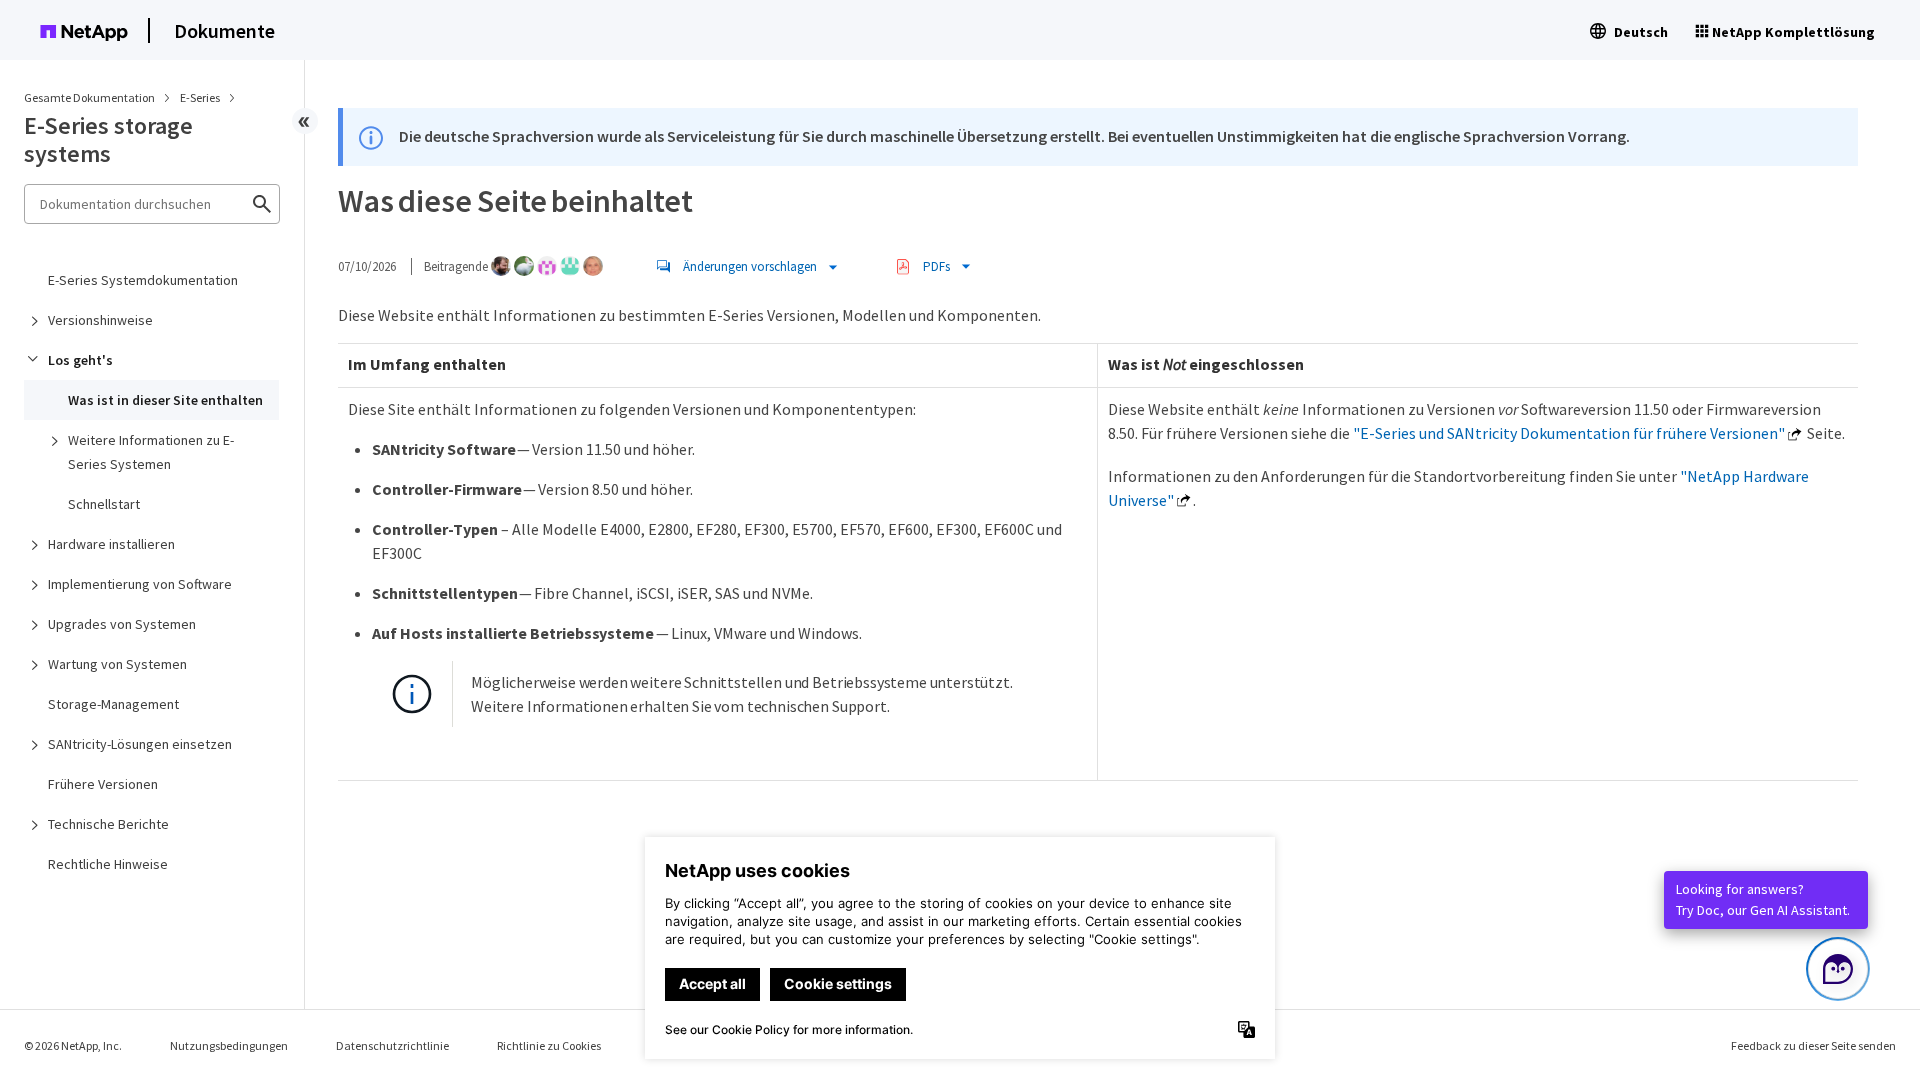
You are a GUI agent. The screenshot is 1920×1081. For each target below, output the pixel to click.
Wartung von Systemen (117, 664)
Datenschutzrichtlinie (392, 1045)
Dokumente (224, 30)
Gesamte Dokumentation (89, 97)
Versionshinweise (100, 320)
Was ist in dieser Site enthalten (165, 400)
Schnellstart (104, 504)
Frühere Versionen (103, 784)
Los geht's (80, 360)
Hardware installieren (111, 544)
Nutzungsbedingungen (229, 1045)
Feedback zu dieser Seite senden (1813, 1045)
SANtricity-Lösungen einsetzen (140, 744)
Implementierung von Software (140, 584)
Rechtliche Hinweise (108, 864)
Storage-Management (113, 704)
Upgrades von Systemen (122, 624)
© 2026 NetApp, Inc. (73, 1045)
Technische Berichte (108, 824)
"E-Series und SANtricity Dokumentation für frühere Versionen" (1569, 433)
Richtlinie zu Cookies (549, 1045)
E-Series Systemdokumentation (143, 280)
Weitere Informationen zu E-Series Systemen (151, 452)
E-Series (201, 97)
